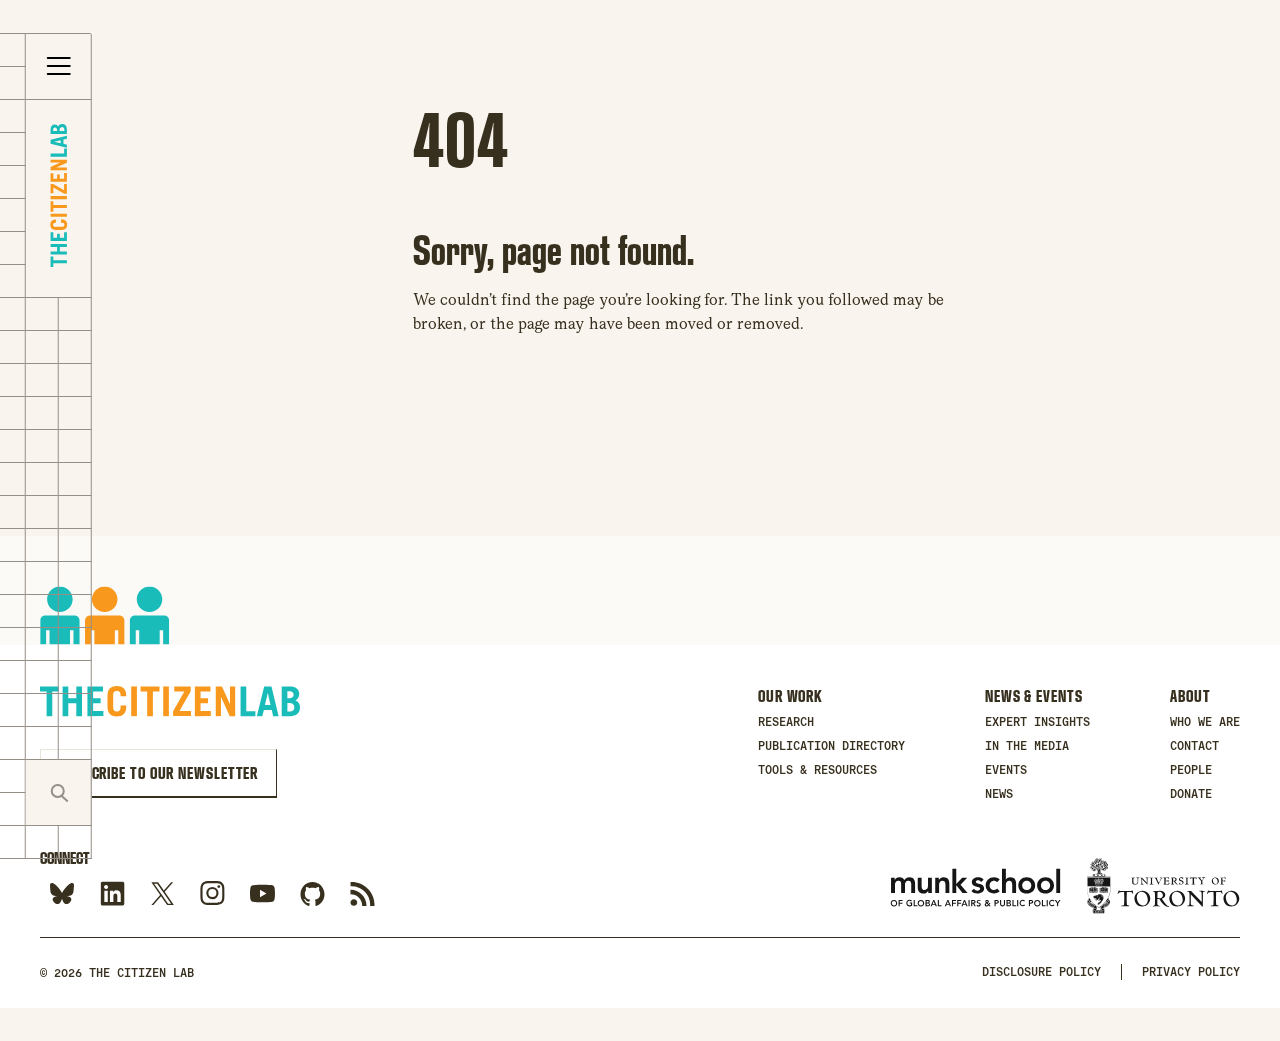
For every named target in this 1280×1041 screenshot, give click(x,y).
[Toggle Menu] (59, 67)
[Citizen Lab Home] (58, 198)
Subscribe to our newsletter (158, 773)
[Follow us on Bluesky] (62, 894)
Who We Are (1205, 722)
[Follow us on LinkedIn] (112, 894)
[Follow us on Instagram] (212, 894)
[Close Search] (124, 792)
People (1191, 770)
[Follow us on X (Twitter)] (162, 894)
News (999, 794)
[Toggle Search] (59, 792)
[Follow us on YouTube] (262, 894)
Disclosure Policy (1041, 972)
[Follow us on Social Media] (312, 894)
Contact (1194, 746)
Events (1006, 770)
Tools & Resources (817, 770)
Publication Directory (831, 746)
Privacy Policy (1191, 972)
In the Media (1027, 746)
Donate (1191, 794)
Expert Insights (1037, 722)
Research (786, 722)
